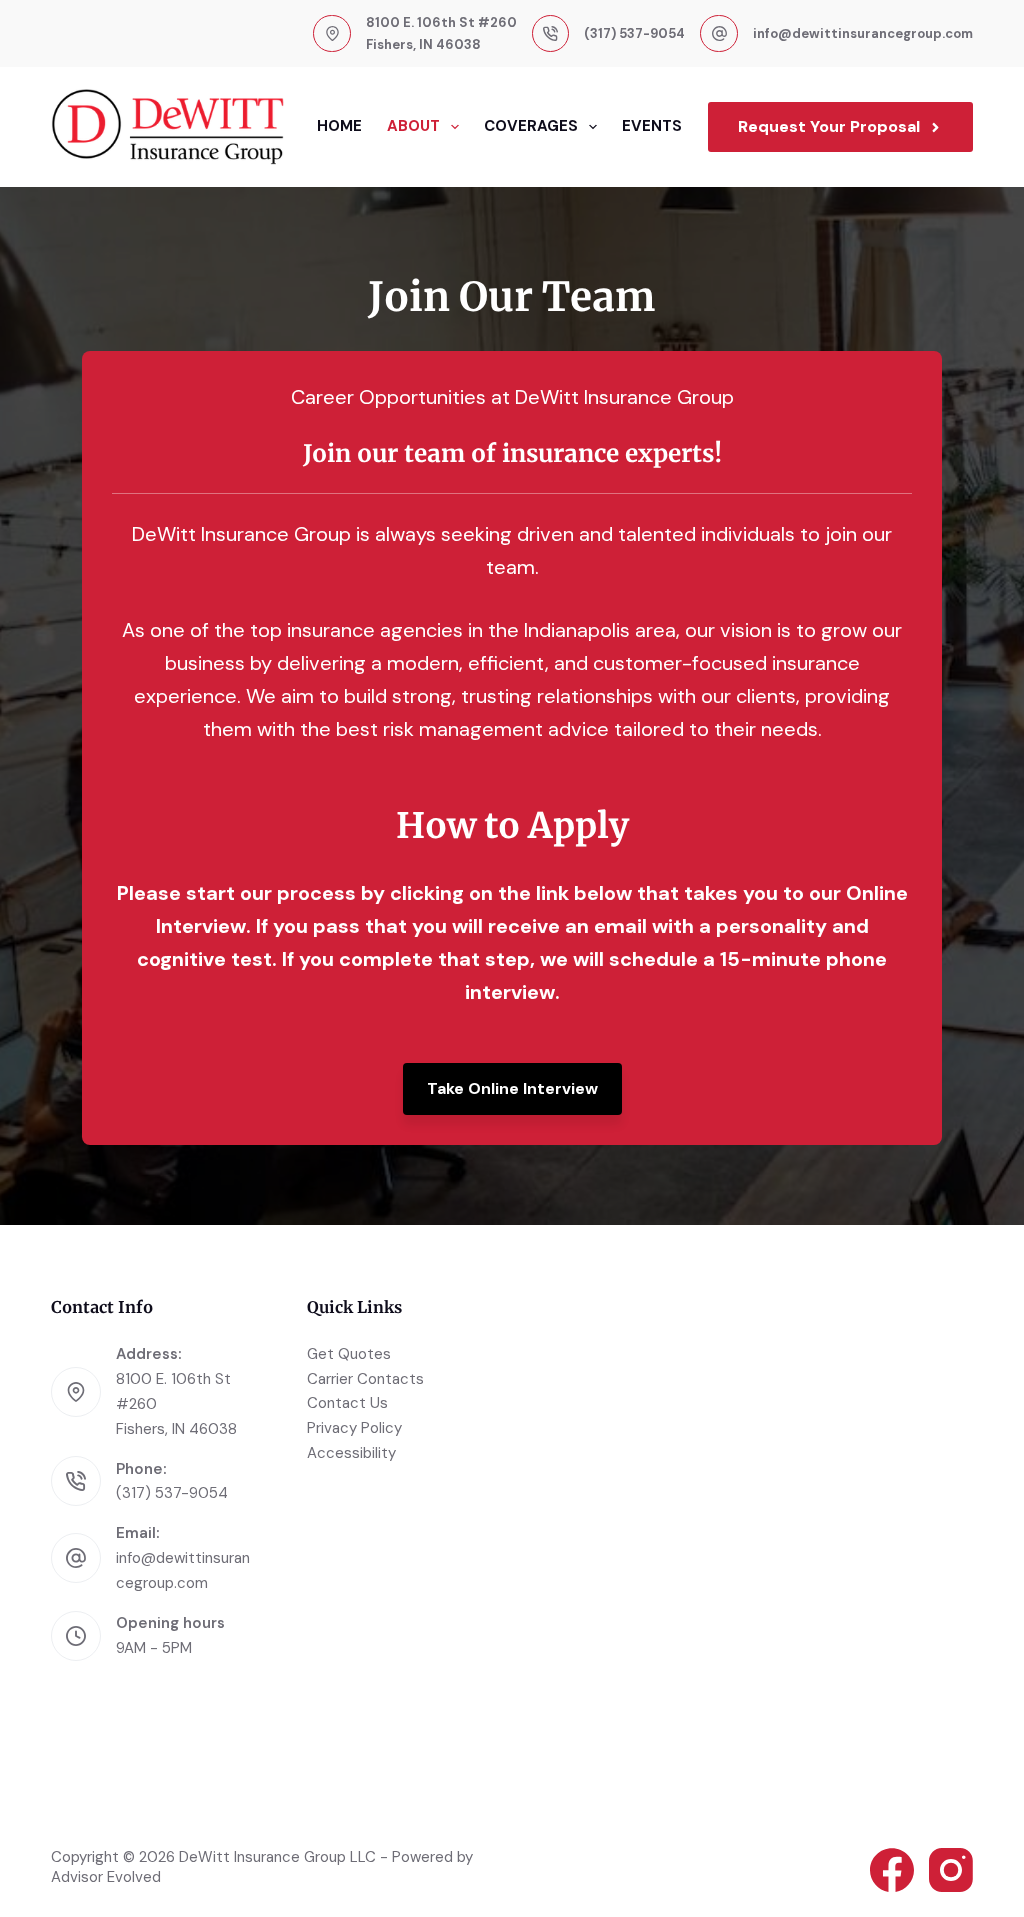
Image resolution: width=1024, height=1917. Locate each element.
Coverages (531, 126)
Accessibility (351, 1453)
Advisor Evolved (106, 1877)
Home (339, 126)
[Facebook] (892, 1870)
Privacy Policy (354, 1428)
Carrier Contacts (365, 1379)
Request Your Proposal (829, 126)
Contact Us (347, 1403)
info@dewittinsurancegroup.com (863, 33)
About (413, 126)
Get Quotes (349, 1354)
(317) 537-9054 (634, 33)
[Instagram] (951, 1870)
